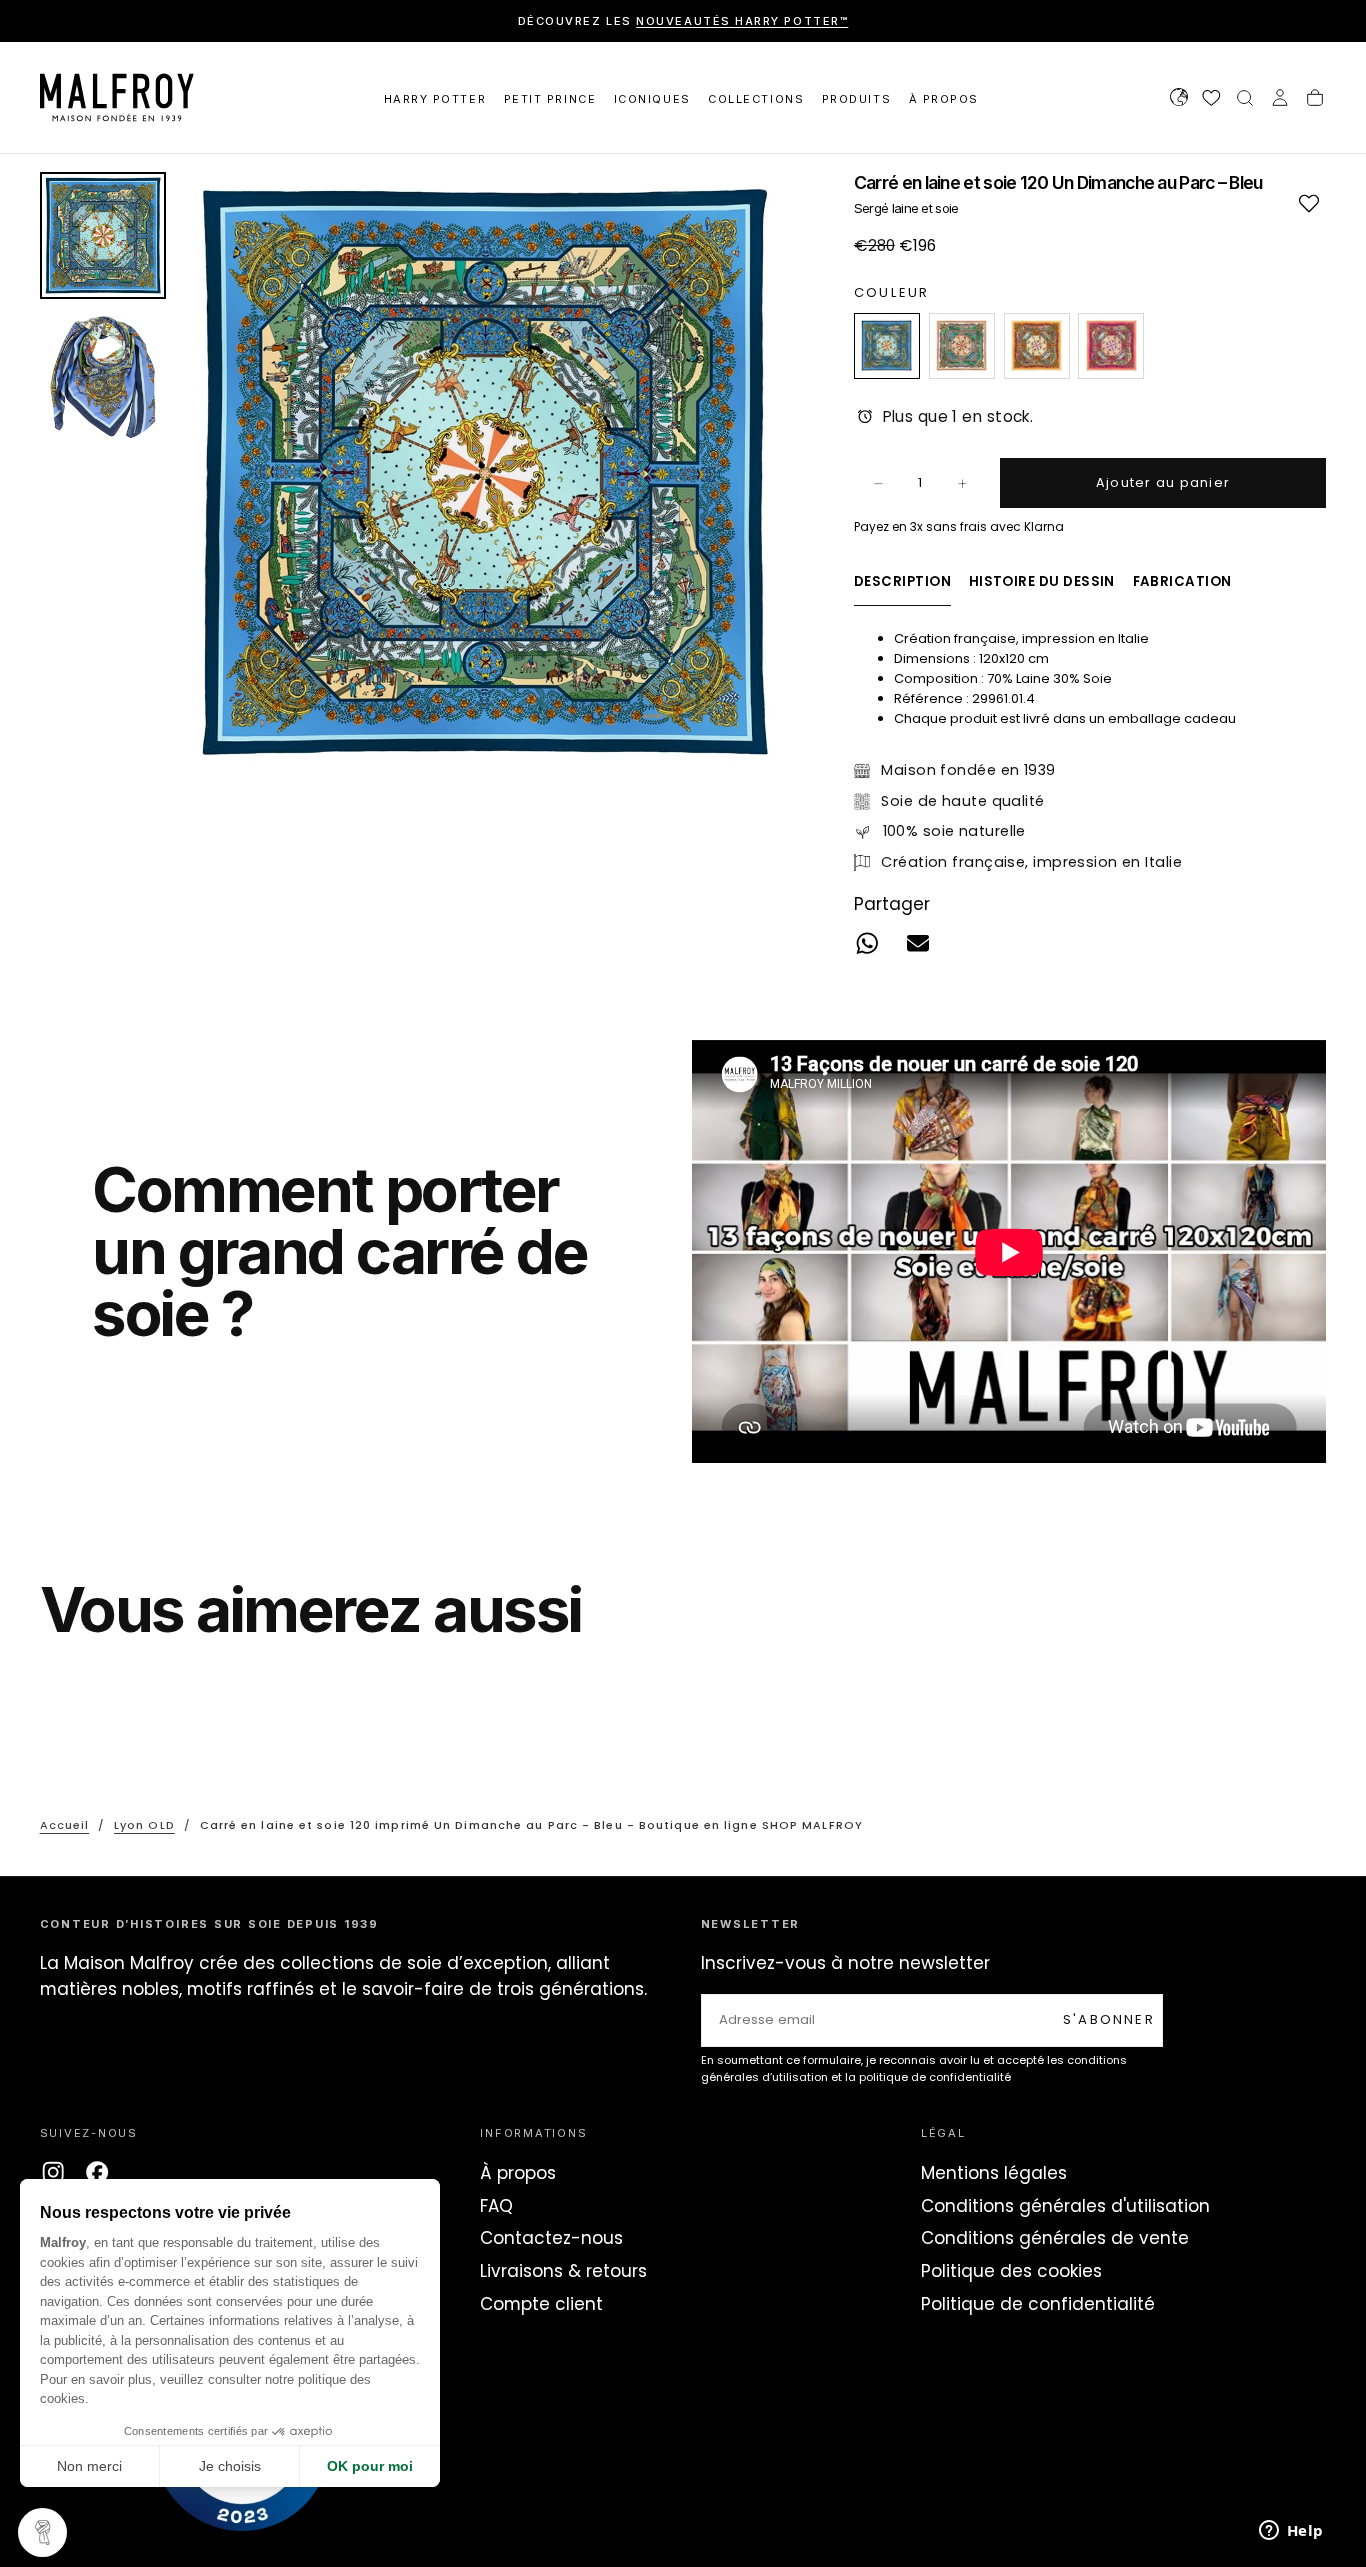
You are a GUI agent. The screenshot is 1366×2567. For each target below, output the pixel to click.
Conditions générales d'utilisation (1065, 2206)
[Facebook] (97, 2172)
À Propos (944, 99)
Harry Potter (435, 99)
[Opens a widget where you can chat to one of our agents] (1291, 2532)
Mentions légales (994, 2173)
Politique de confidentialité (1038, 2304)
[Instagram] (53, 2172)
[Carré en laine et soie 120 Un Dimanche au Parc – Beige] (962, 346)
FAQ (496, 2206)
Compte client (541, 2304)
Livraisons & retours (563, 2271)
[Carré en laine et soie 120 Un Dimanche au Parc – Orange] (1037, 346)
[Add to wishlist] (1308, 202)
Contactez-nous (551, 2238)
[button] (1179, 100)
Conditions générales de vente (1055, 2238)
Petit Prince (550, 99)
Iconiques (652, 99)
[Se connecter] (1280, 100)
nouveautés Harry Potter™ (742, 21)
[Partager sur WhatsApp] (867, 943)
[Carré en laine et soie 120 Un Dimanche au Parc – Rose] (1111, 346)
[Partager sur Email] (917, 943)
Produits (856, 99)
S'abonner (1109, 2019)
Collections (756, 99)
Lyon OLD (144, 1825)
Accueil (65, 1825)
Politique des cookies (1011, 2271)
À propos (518, 2173)
